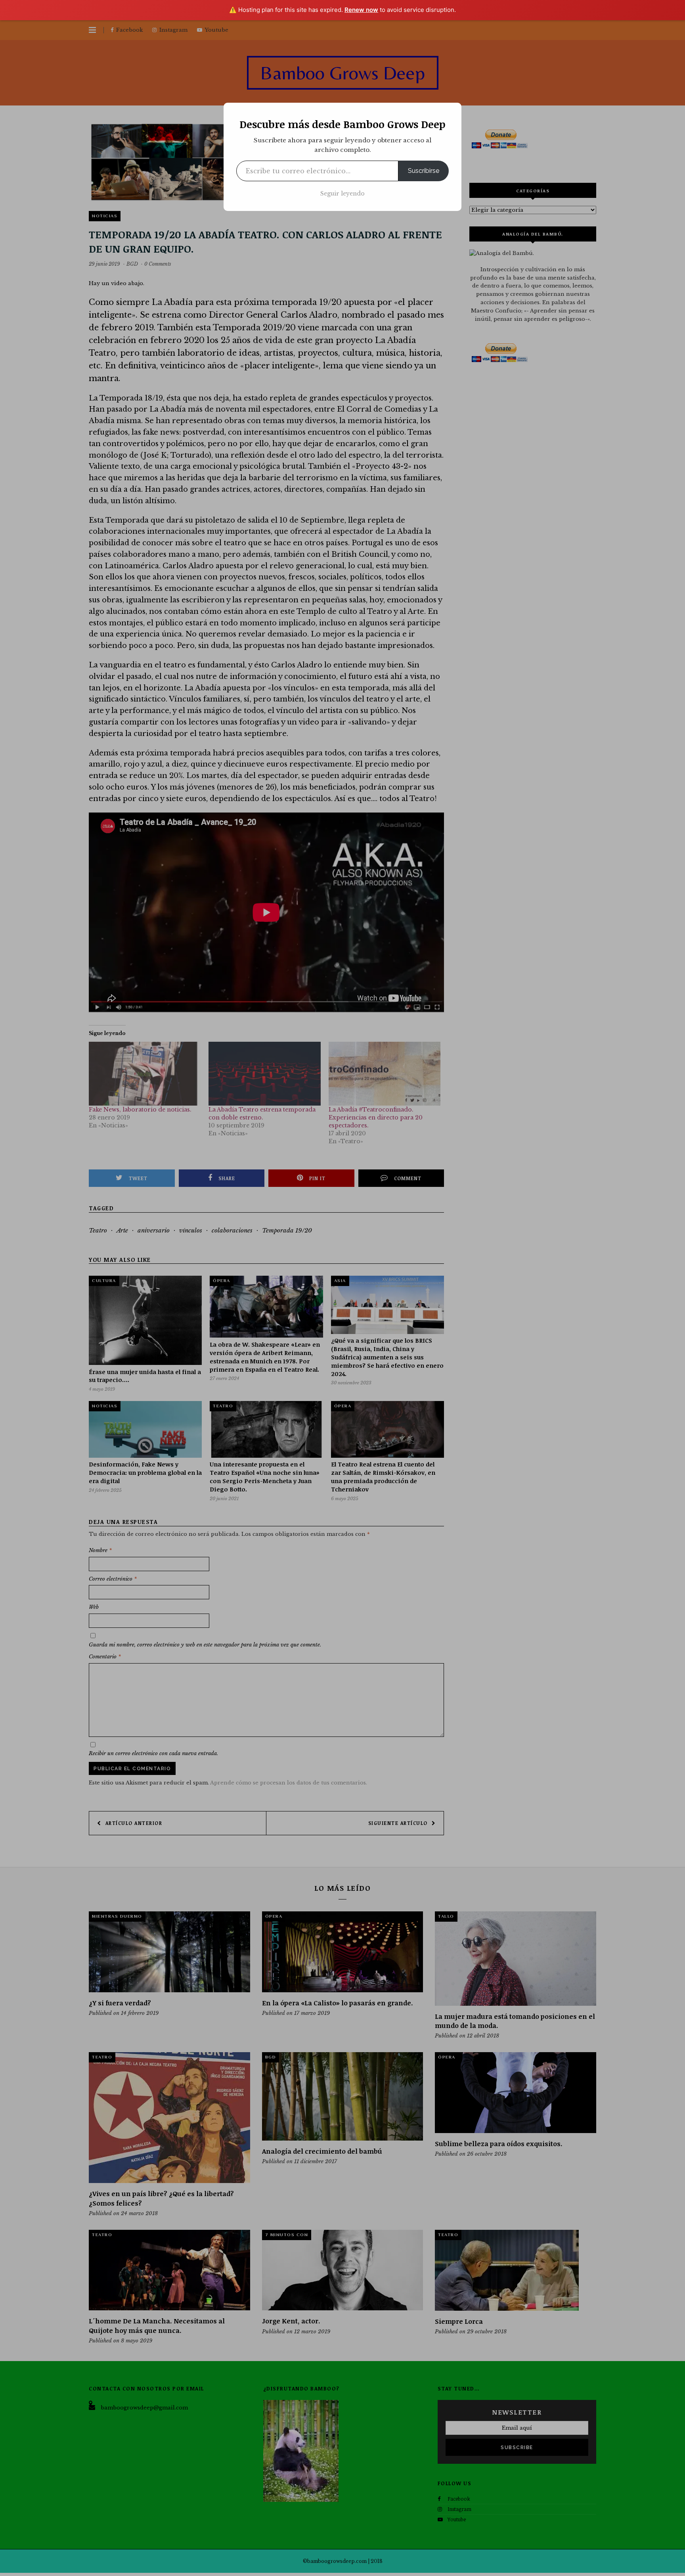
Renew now (361, 10)
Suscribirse (424, 171)
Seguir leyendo (342, 194)
